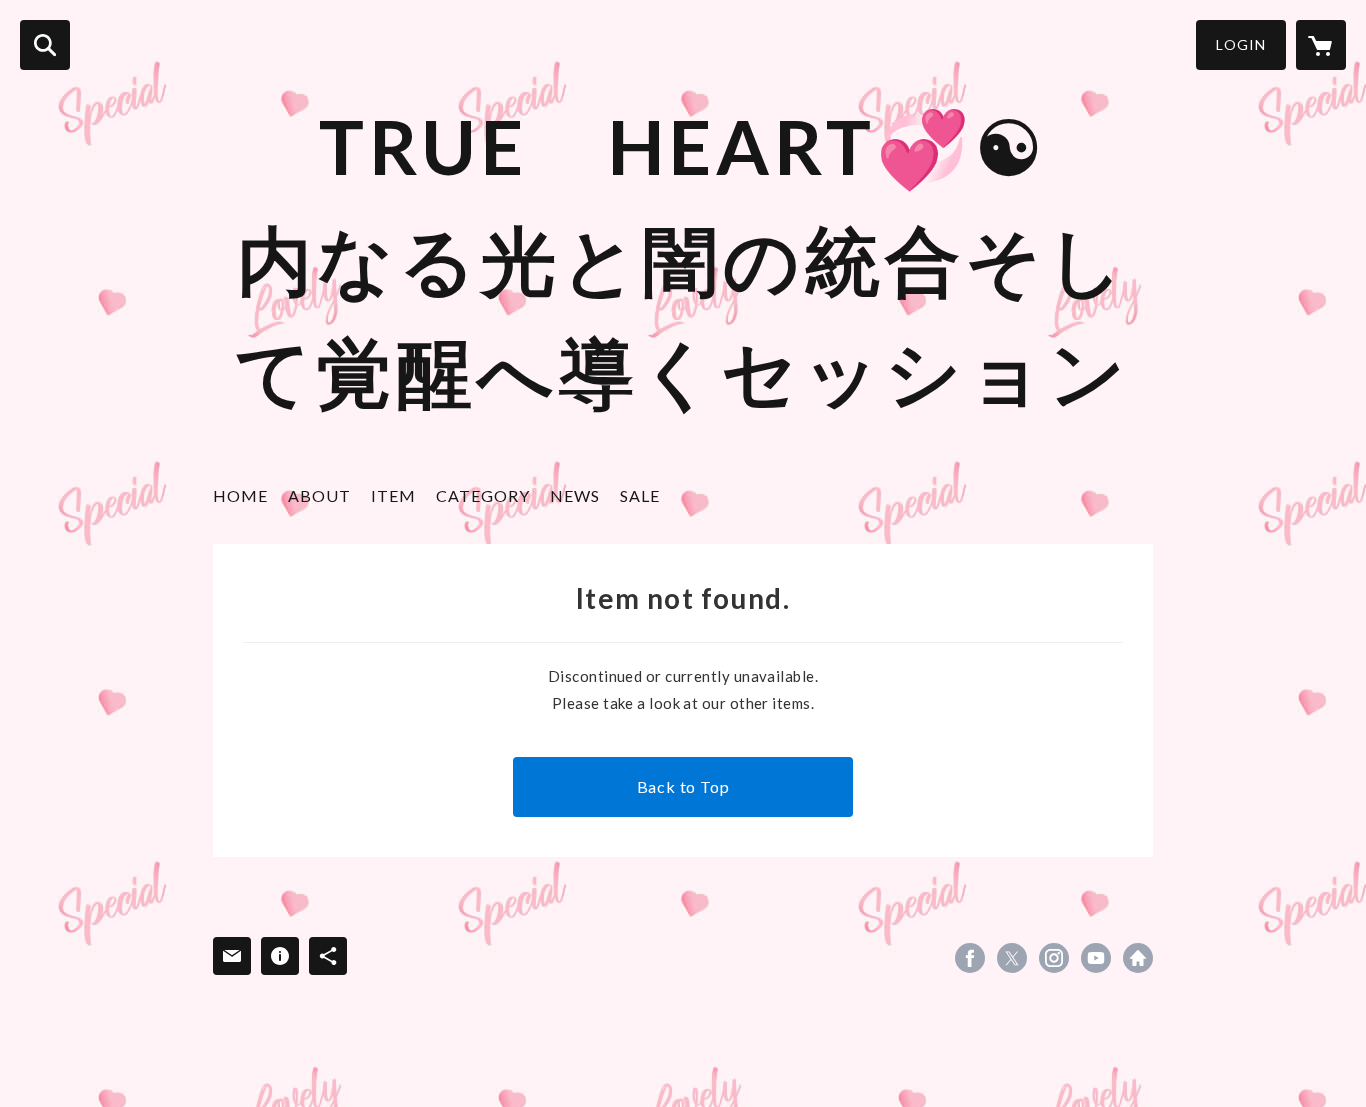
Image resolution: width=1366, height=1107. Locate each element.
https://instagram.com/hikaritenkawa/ (1054, 958)
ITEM (393, 495)
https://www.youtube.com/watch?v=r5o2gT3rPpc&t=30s (1096, 958)
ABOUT (319, 495)
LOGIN (1241, 44)
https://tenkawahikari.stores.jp (1138, 958)
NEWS (575, 495)
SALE (640, 495)
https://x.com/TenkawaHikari (1012, 958)
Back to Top (683, 786)
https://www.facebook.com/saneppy (970, 958)
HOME (240, 495)
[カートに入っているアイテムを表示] (1321, 45)
